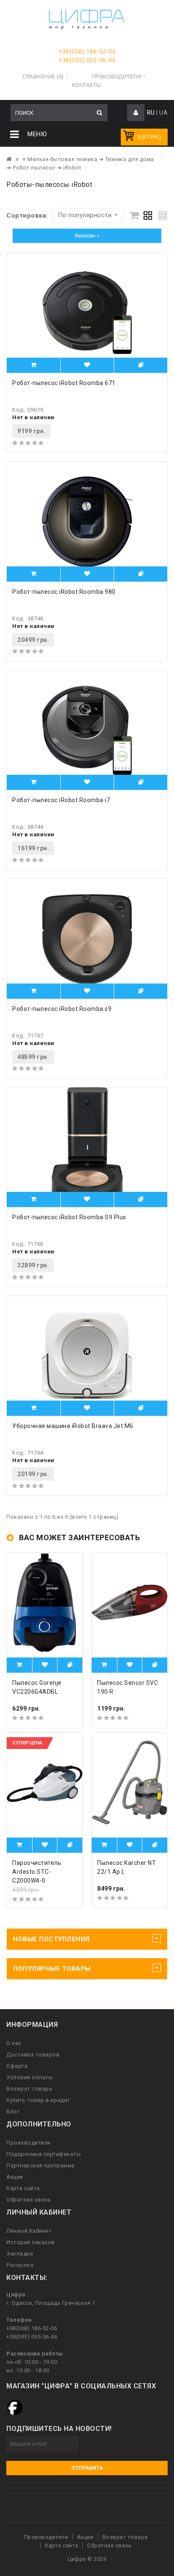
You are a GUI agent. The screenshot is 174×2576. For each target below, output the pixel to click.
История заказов (31, 2242)
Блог (13, 2111)
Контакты (87, 85)
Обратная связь (29, 2200)
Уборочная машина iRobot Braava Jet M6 (73, 1426)
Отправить (87, 2468)
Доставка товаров (33, 2055)
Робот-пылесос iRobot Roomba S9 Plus (69, 1217)
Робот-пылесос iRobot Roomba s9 (62, 1009)
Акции (15, 2177)
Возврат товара (29, 2089)
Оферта (17, 2066)
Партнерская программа (41, 2165)
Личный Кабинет (29, 2231)
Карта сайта (23, 2188)
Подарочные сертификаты (43, 2154)
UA (163, 113)
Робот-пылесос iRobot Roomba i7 (61, 800)
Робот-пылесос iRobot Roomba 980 (64, 592)
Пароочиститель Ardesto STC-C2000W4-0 (37, 1872)
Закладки (20, 2254)
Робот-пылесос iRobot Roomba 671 (64, 383)
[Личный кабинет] (136, 113)
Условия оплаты (30, 2077)
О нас (14, 2043)
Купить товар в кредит (38, 2100)
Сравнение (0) (43, 77)
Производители (117, 77)
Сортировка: (27, 216)
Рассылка (20, 2265)
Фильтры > (87, 236)
